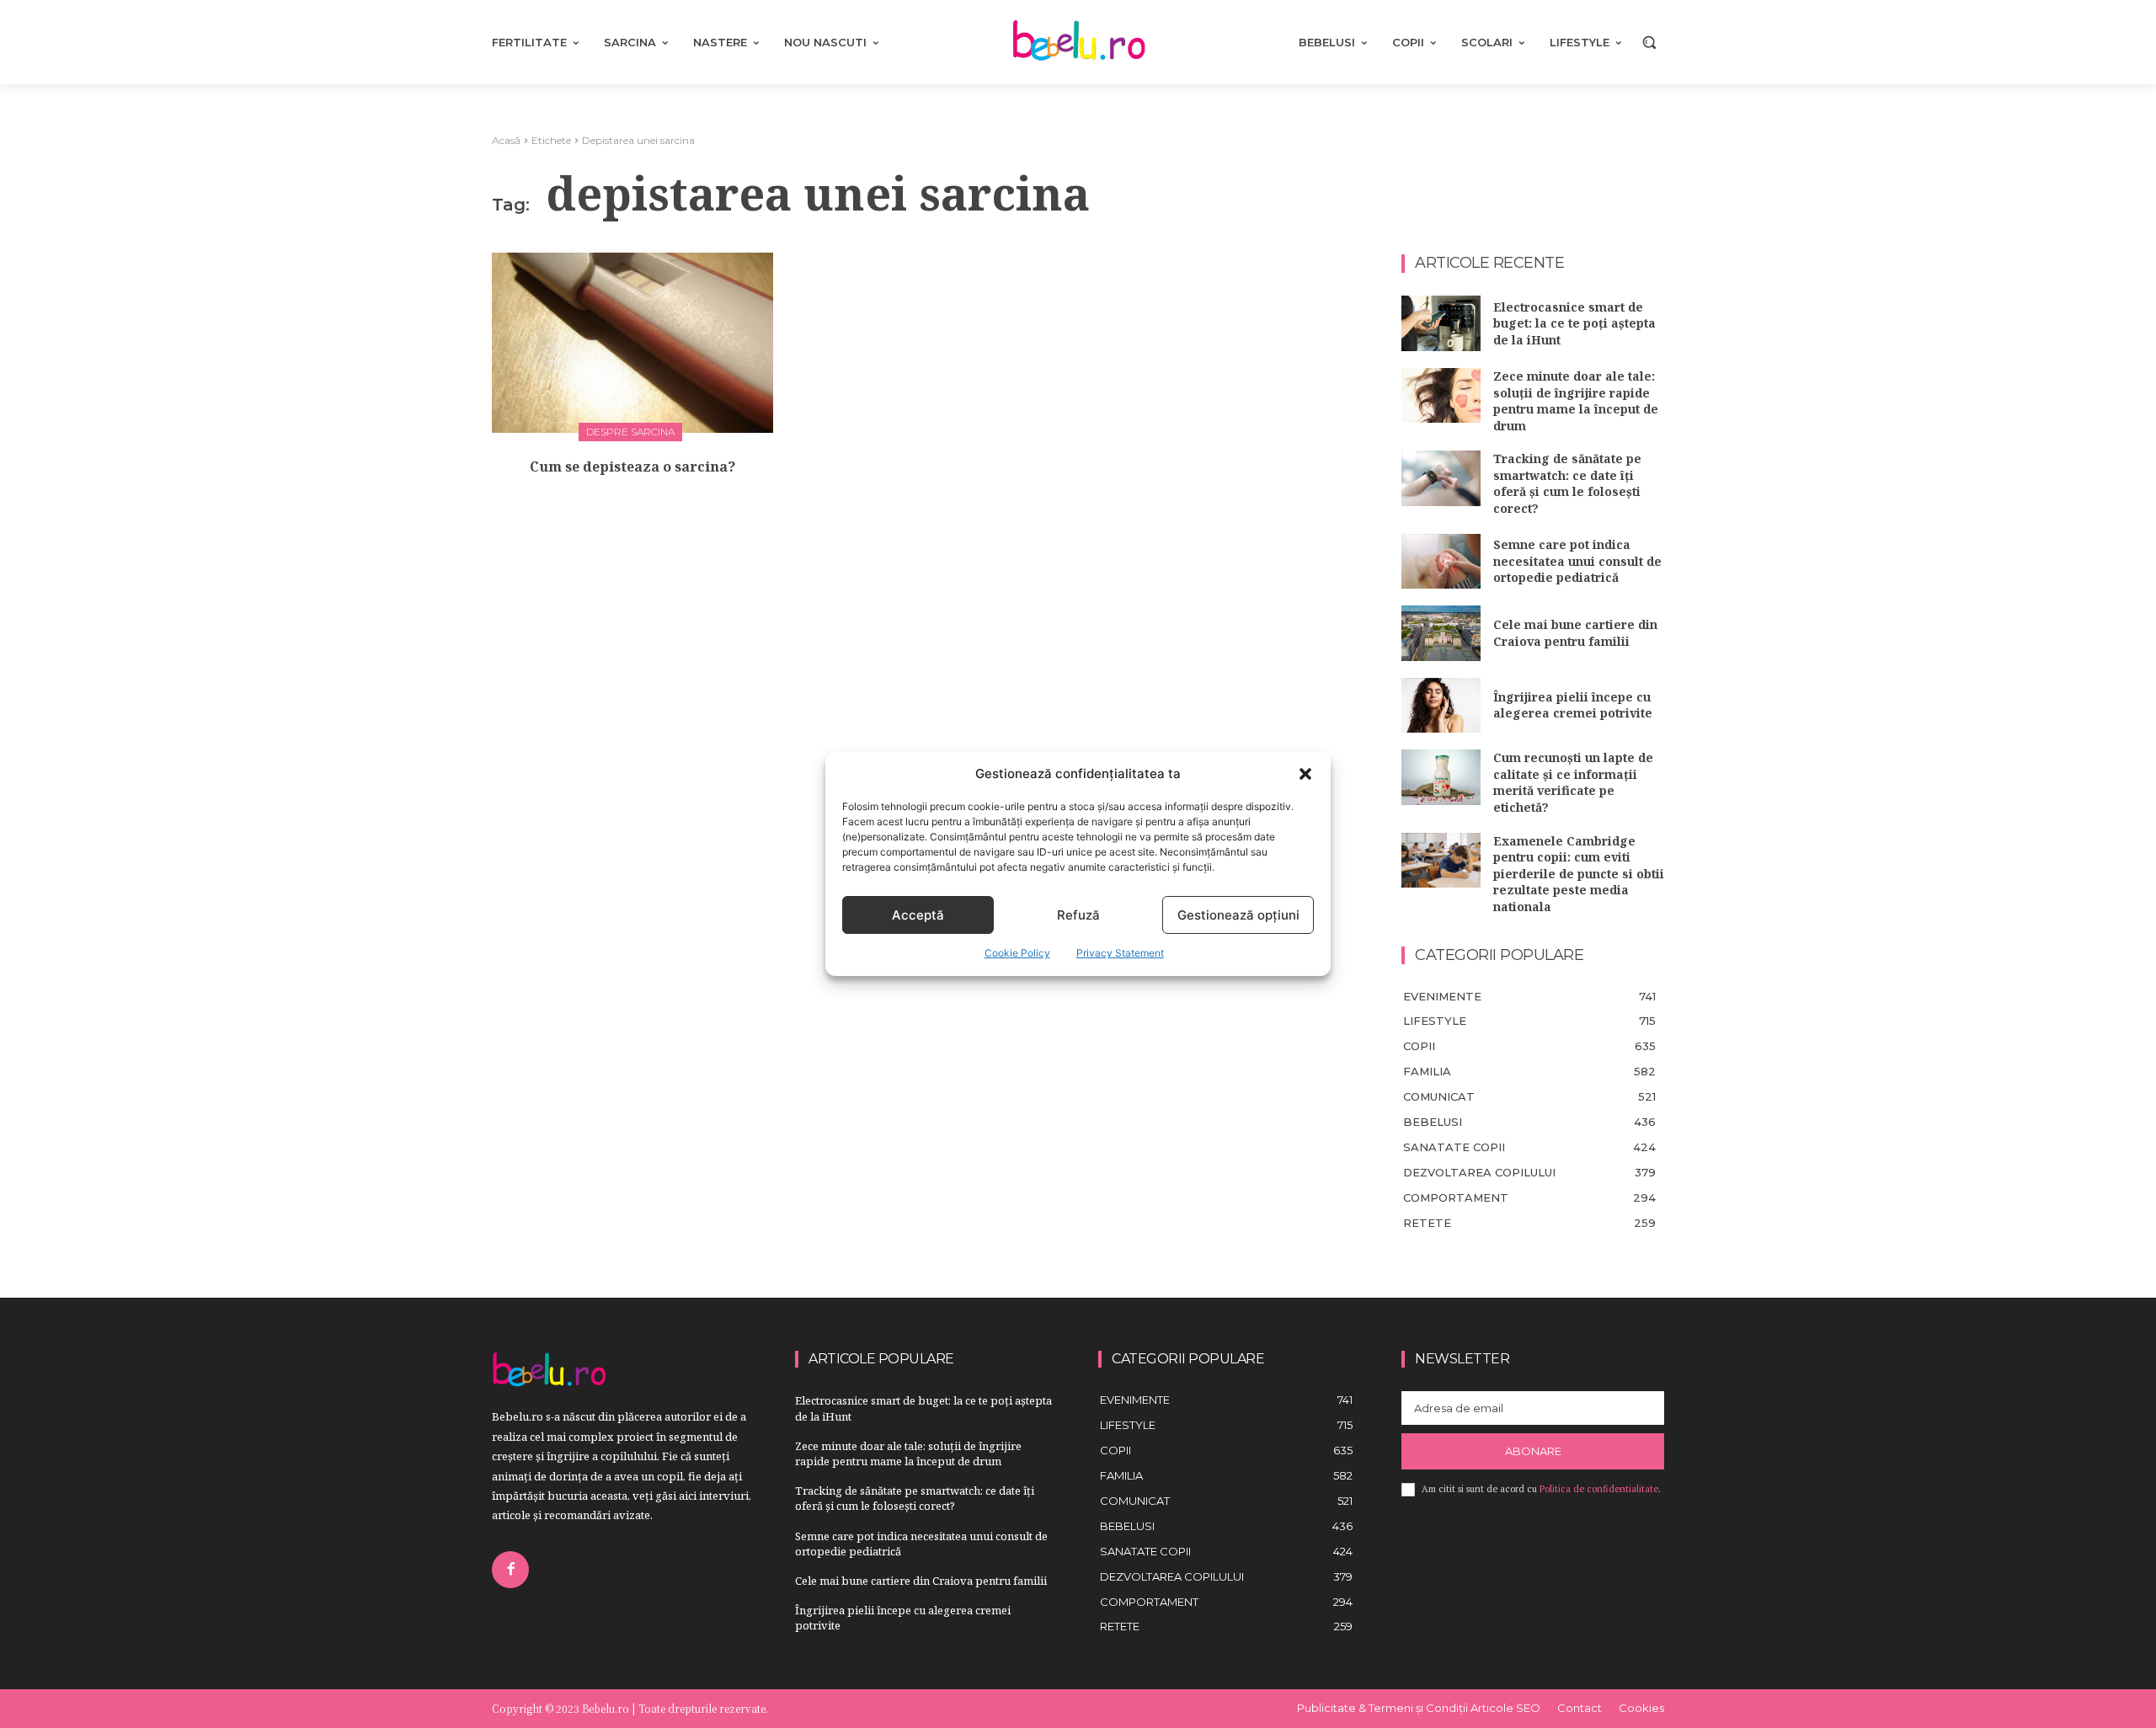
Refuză (1078, 915)
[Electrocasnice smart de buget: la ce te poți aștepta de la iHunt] (1441, 323)
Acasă (506, 140)
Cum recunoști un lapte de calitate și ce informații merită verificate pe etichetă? (1573, 782)
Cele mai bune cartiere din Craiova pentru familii (1575, 633)
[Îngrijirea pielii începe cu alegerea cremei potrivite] (1441, 706)
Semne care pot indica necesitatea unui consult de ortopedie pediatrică (1577, 561)
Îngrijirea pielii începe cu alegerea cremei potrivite (1573, 705)
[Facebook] (510, 1570)
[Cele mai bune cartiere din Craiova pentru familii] (1441, 633)
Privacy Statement (1120, 953)
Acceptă (918, 915)
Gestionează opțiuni (1238, 915)
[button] (1305, 774)
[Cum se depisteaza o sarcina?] (632, 343)
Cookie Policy (1017, 953)
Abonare (1533, 1451)
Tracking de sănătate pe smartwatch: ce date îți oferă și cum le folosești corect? (1567, 483)
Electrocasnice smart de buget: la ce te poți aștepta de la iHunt (1574, 323)
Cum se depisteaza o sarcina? (632, 467)
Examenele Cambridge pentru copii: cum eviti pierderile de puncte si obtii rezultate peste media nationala (1579, 874)
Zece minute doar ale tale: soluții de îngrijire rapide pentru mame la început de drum (1576, 401)
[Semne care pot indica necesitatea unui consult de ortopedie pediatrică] (1441, 562)
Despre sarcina (630, 432)
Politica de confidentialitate (1599, 1489)
